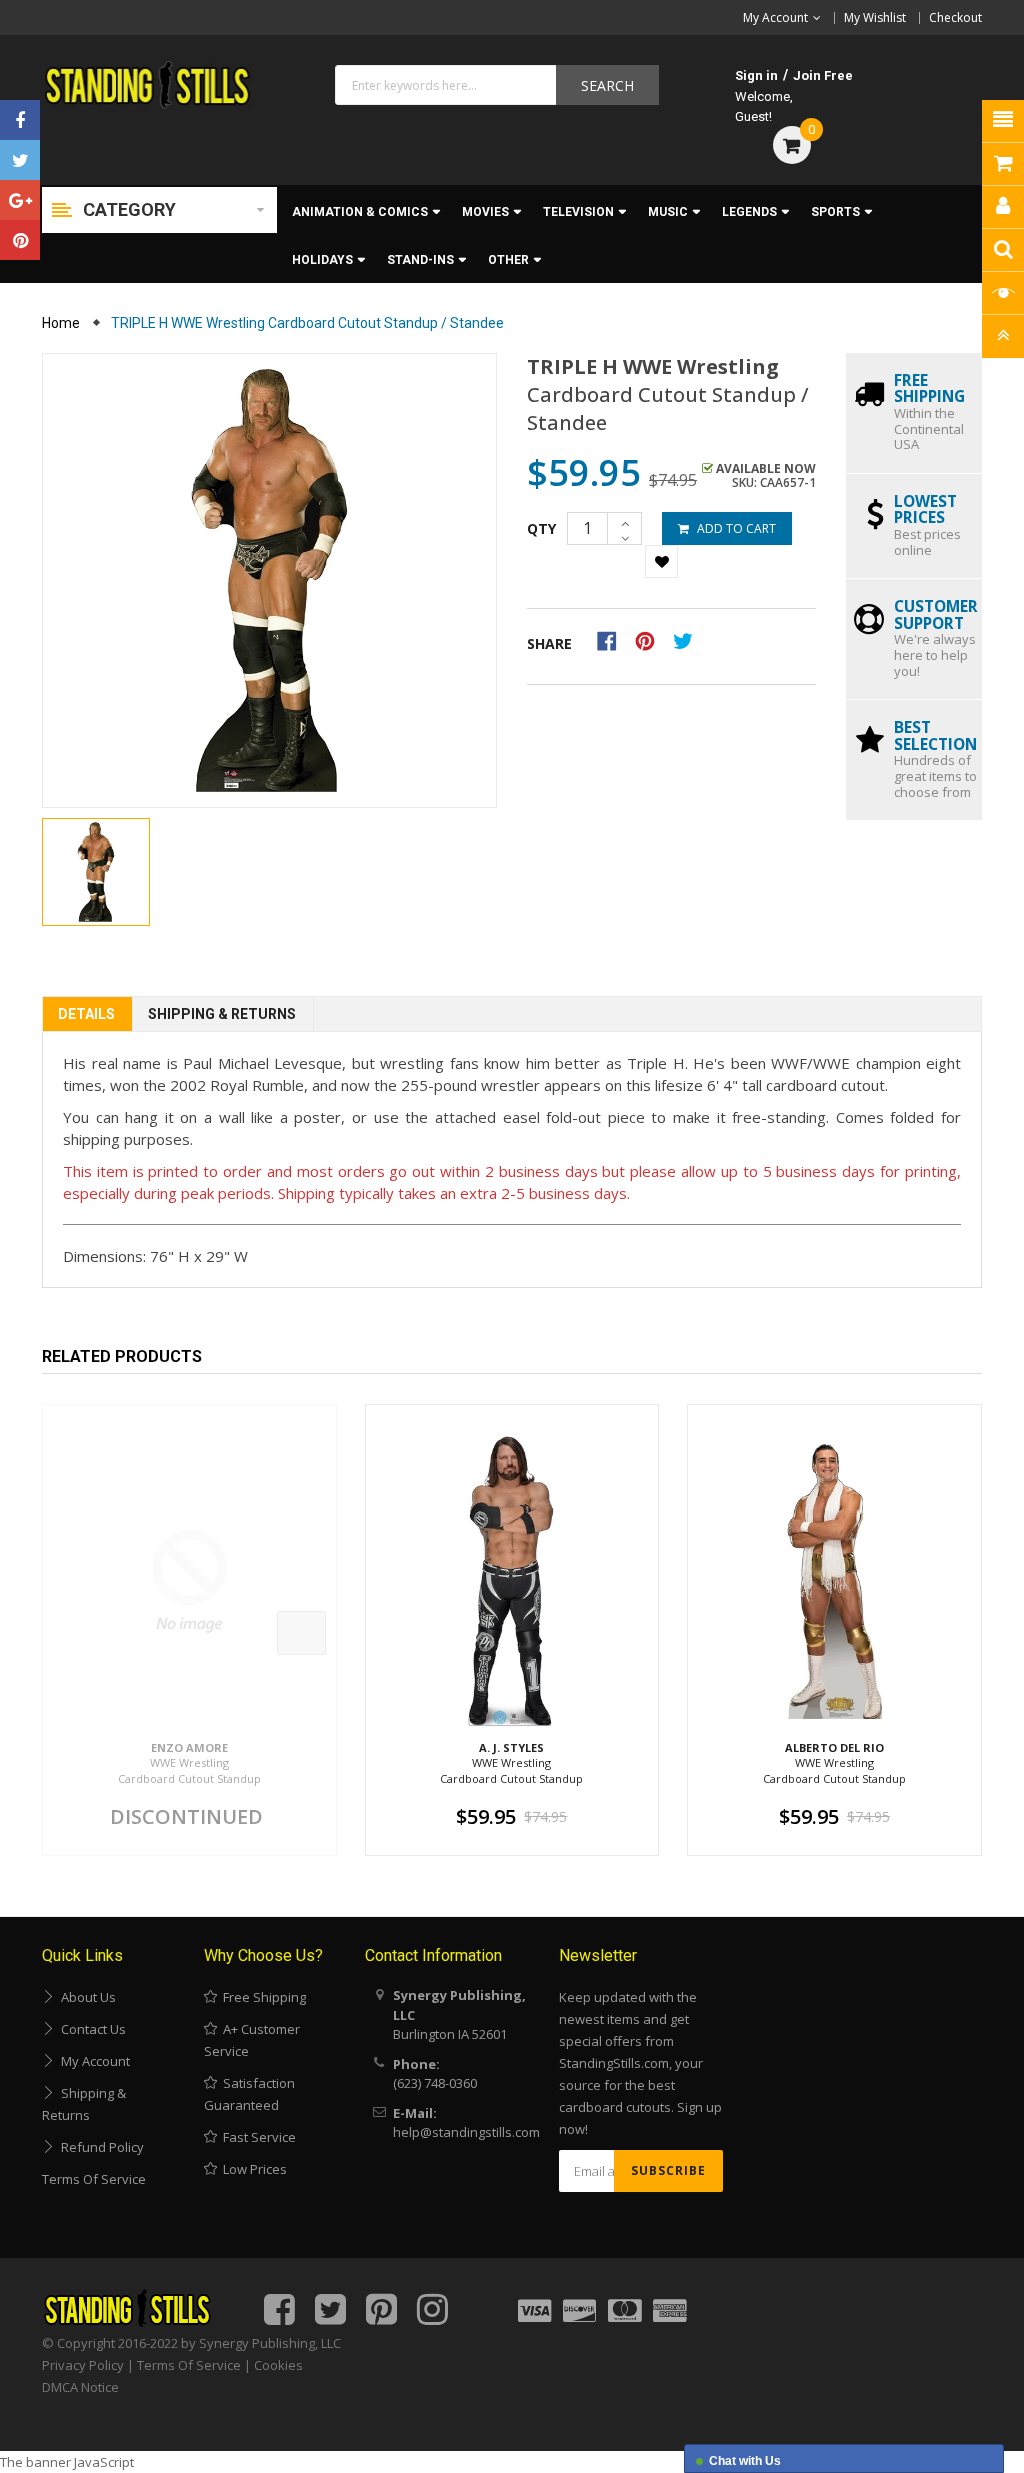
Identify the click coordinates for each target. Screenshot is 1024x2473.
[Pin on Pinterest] (651, 640)
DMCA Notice (80, 2387)
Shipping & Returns (222, 1014)
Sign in (756, 75)
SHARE (549, 643)
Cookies (278, 2365)
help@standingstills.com (466, 2132)
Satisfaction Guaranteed (249, 2094)
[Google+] (20, 200)
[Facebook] (20, 120)
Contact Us (90, 2029)
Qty (541, 528)
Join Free (823, 75)
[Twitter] (20, 160)
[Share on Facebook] (613, 640)
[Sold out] (301, 1633)
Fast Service (256, 2137)
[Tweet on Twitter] (688, 640)
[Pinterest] (20, 240)
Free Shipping (261, 1997)
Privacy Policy (83, 2365)
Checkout (955, 17)
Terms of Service (94, 2179)
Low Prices (252, 2169)
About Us (85, 1997)
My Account (92, 2061)
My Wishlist (875, 17)
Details (86, 1014)
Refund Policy (99, 2147)
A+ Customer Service (252, 2040)
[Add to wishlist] (661, 561)
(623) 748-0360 (435, 2083)
